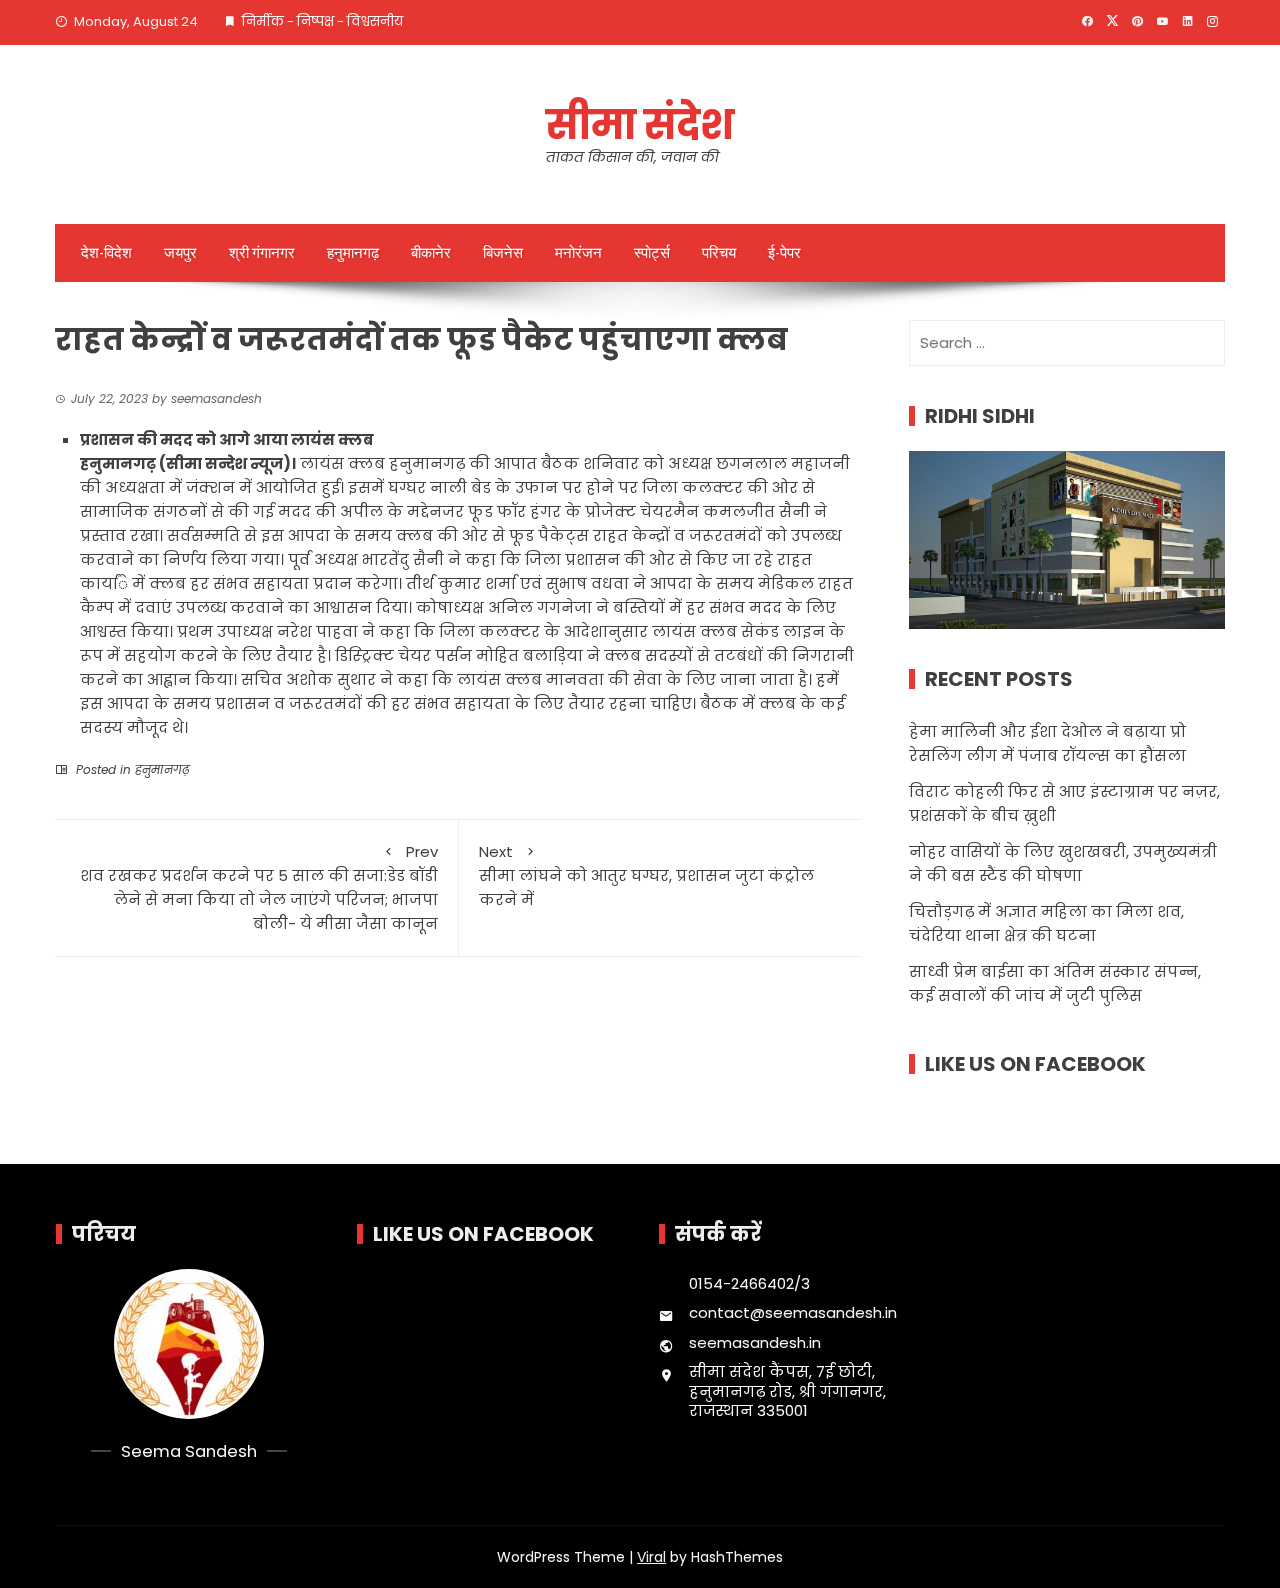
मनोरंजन (578, 253)
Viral (651, 1557)
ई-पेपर (784, 253)
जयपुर (180, 253)
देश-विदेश (106, 253)
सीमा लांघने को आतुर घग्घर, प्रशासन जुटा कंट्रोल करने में (646, 875)
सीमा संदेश (640, 125)
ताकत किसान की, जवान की (632, 157)
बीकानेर (431, 253)
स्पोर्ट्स (652, 253)
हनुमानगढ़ (353, 253)
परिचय (719, 253)
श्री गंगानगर (262, 253)
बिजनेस (503, 253)
